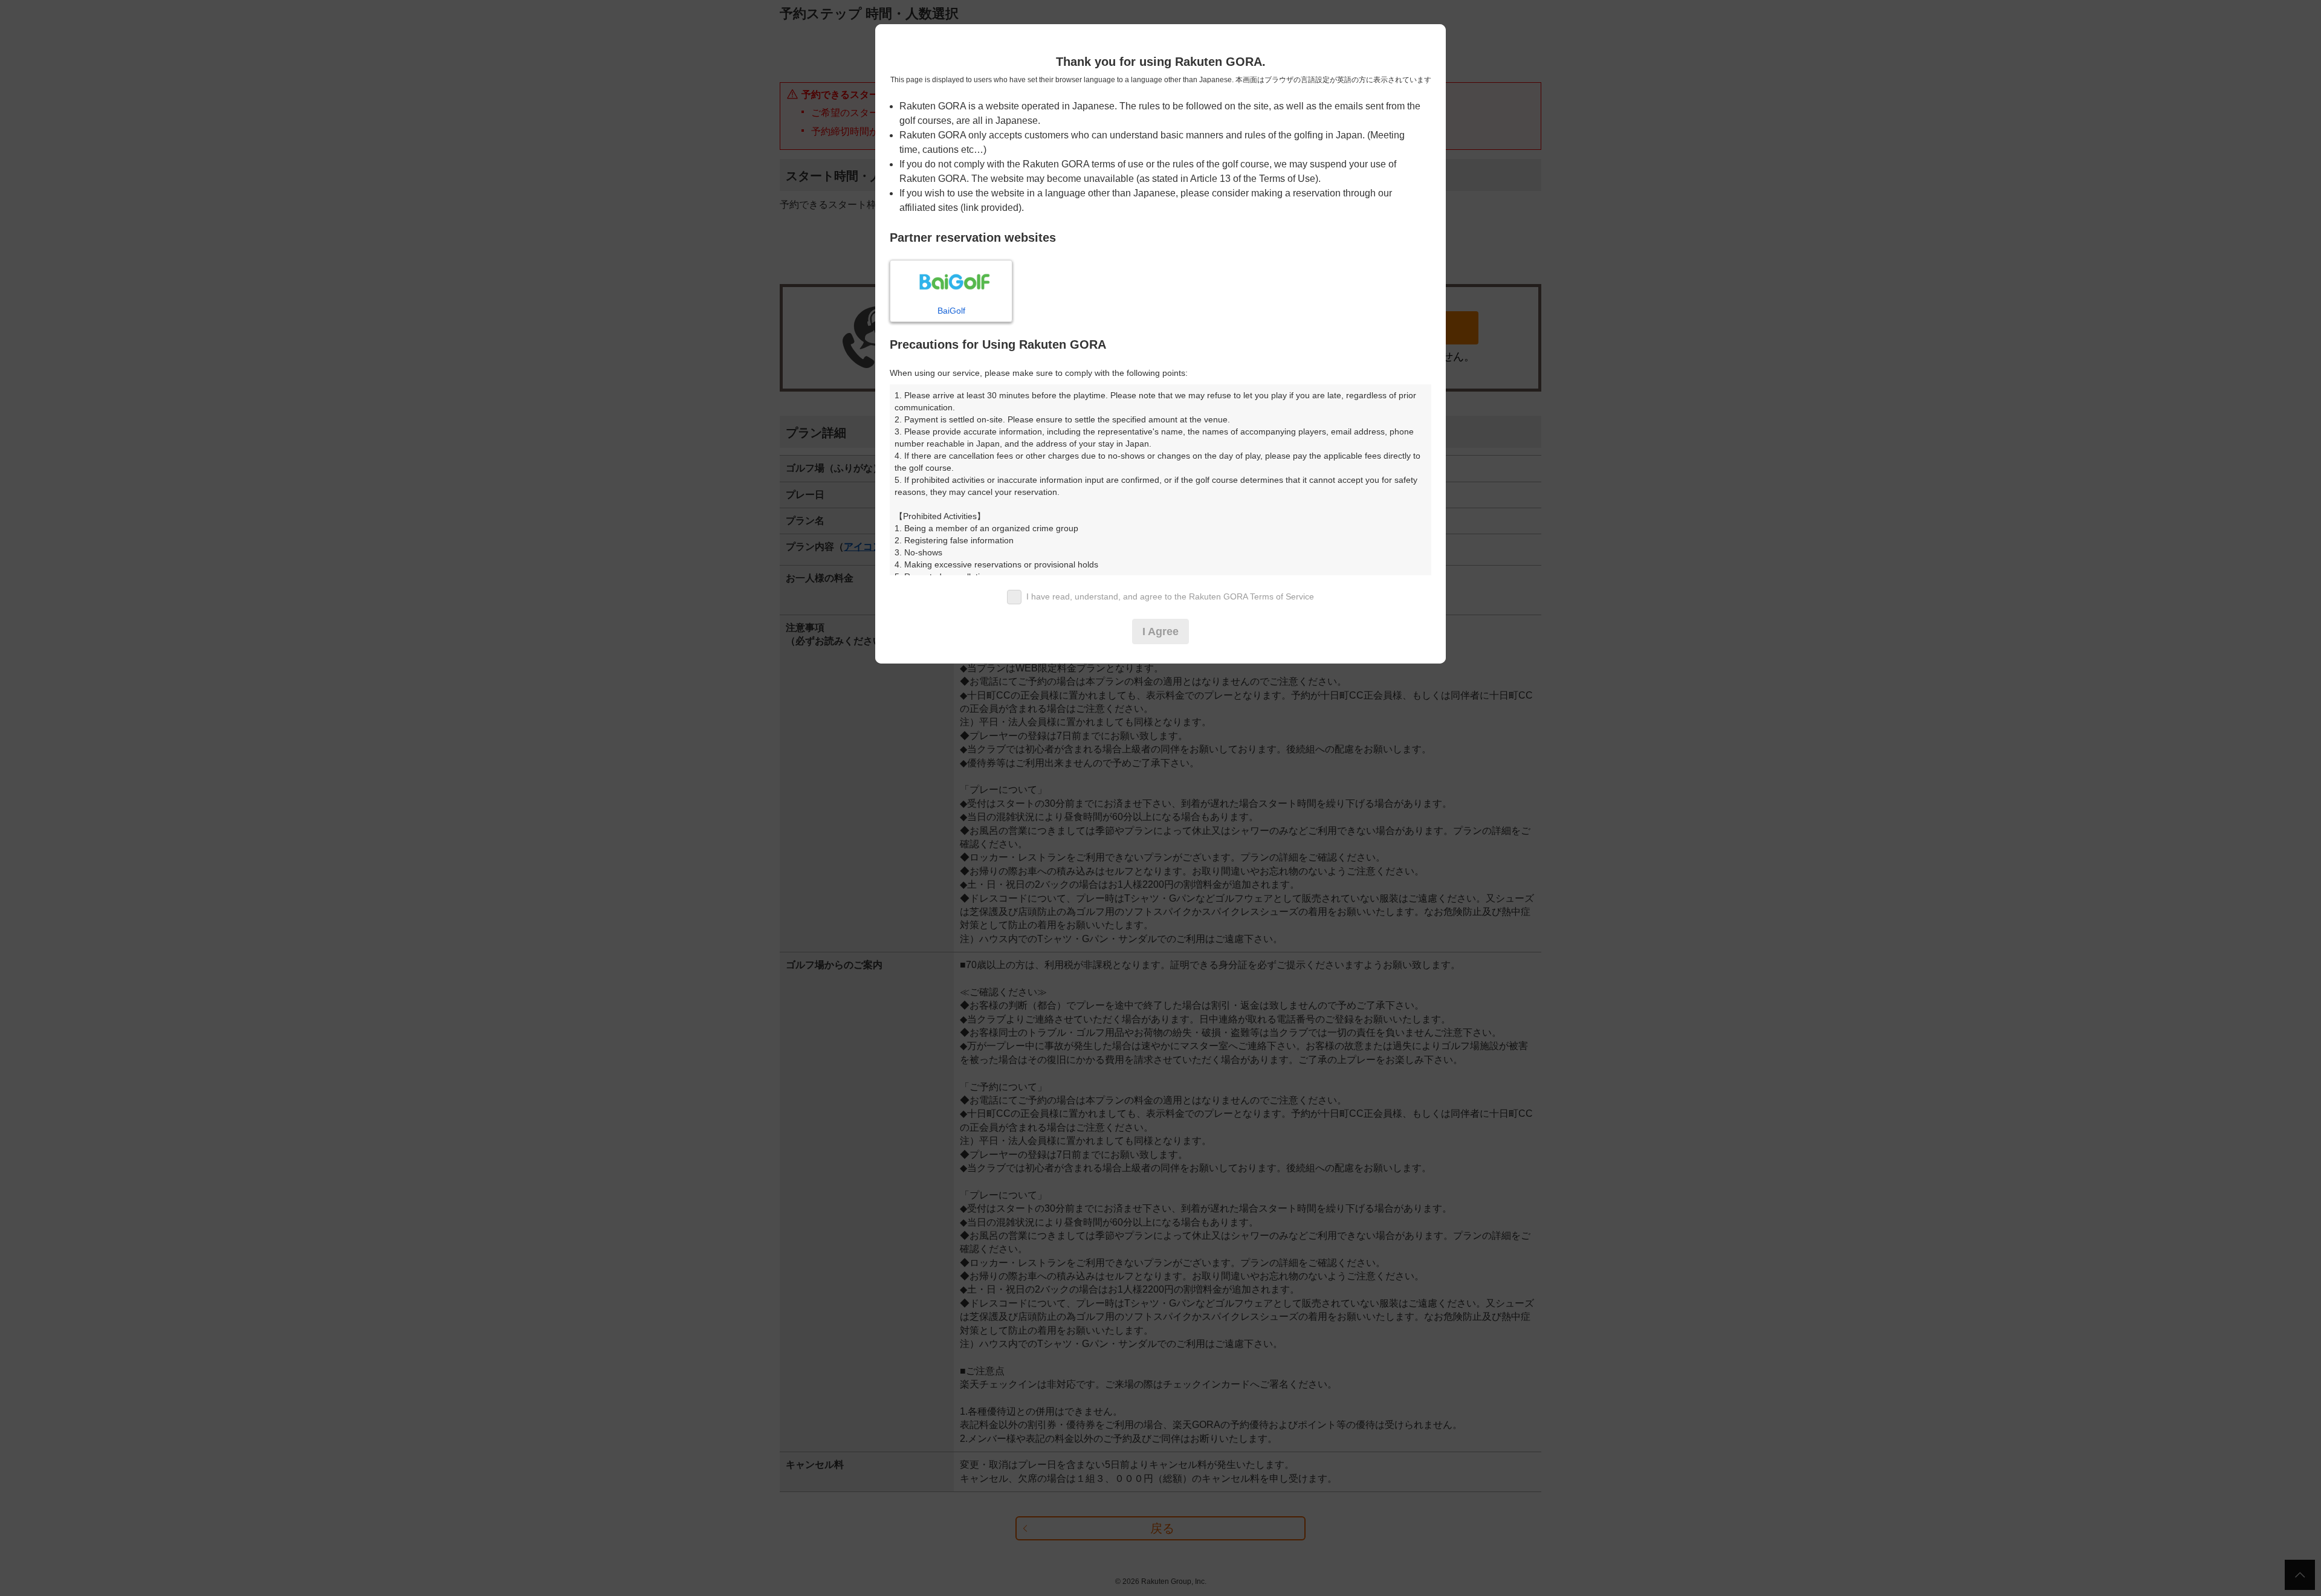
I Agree (1160, 632)
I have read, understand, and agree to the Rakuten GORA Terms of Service (1170, 596)
